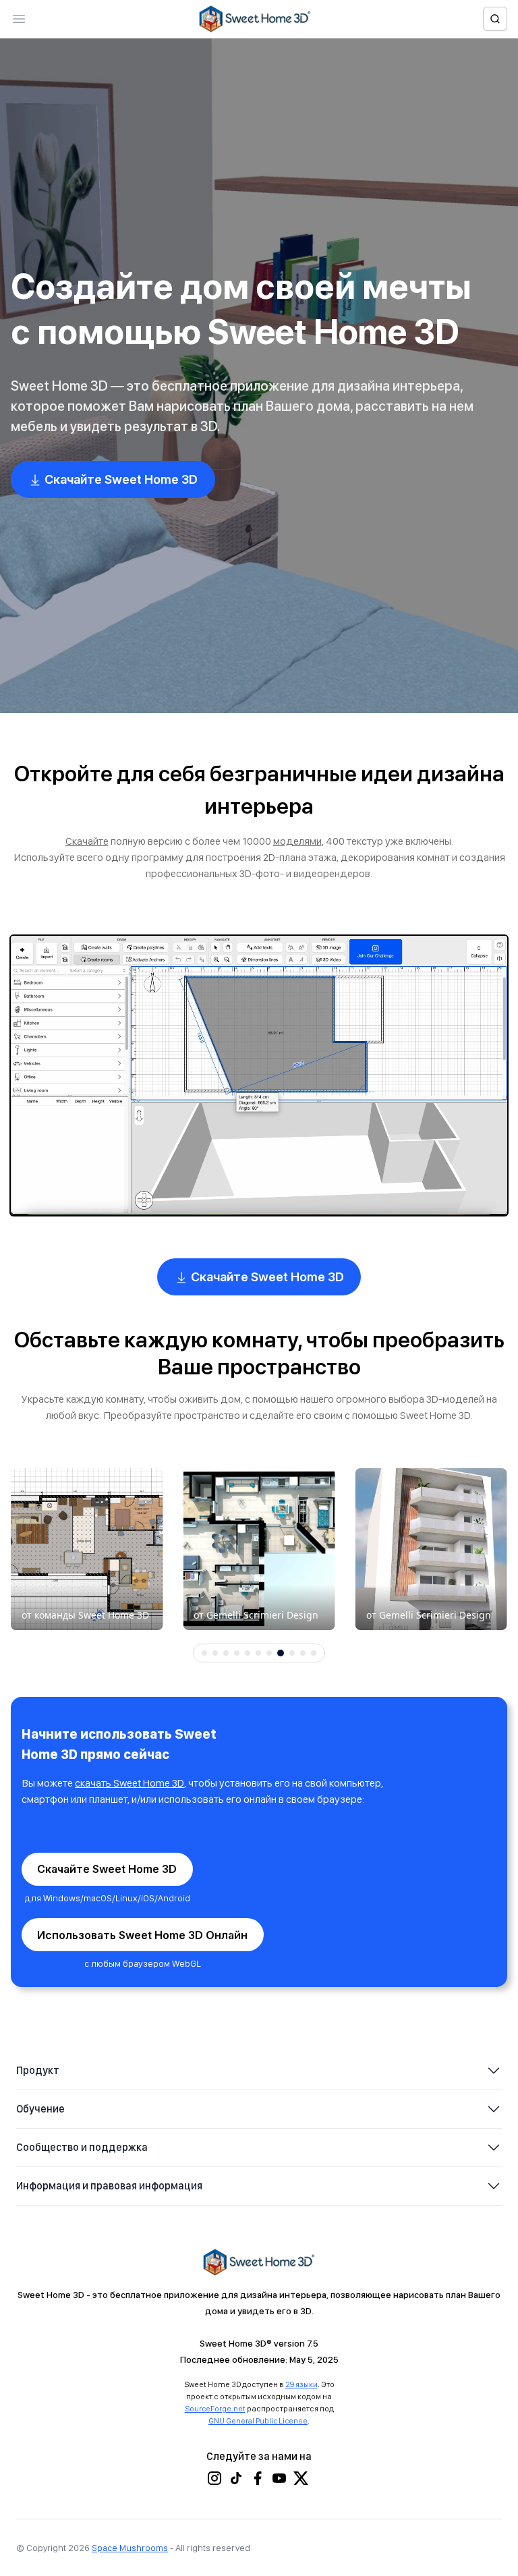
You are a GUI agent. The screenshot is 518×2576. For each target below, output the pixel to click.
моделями (297, 841)
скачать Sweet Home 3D (129, 1783)
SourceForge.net (215, 2409)
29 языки (301, 2384)
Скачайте (87, 841)
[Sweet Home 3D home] (255, 19)
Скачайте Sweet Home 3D (120, 479)
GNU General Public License (258, 2421)
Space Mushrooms (130, 2548)
